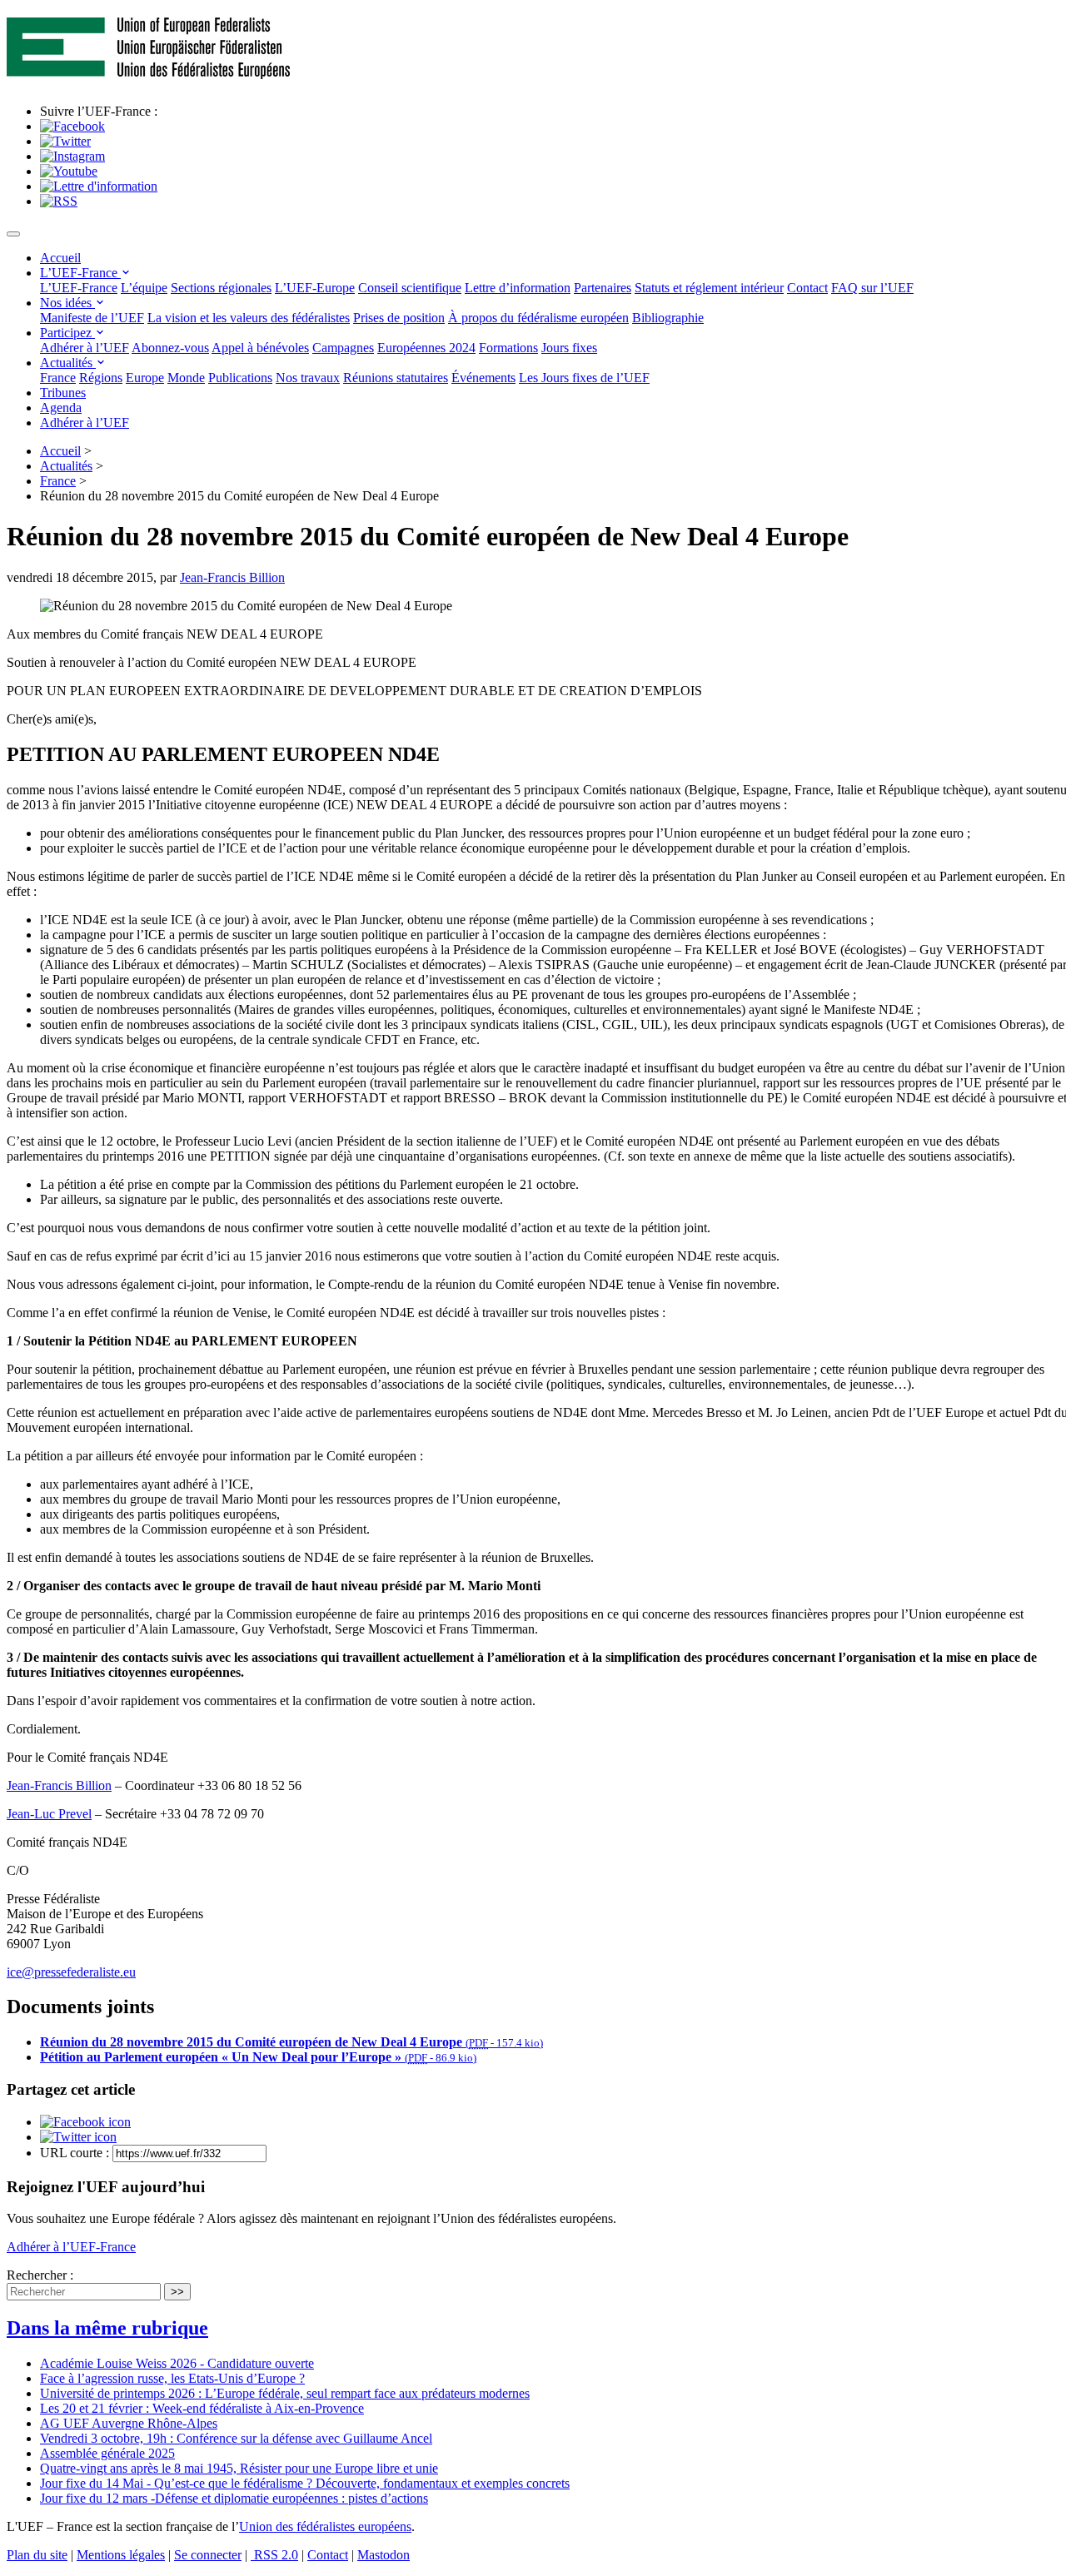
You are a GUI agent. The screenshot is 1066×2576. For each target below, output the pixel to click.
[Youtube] (69, 171)
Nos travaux (308, 378)
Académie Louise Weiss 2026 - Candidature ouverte (177, 2363)
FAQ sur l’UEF (872, 288)
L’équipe (144, 288)
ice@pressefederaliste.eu (71, 1972)
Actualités (68, 363)
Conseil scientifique (410, 288)
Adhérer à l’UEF (85, 348)
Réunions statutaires (396, 378)
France (58, 378)
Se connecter (208, 2555)
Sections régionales (221, 288)
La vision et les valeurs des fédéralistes (249, 318)
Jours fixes (569, 348)
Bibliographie (668, 318)
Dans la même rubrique (107, 2328)
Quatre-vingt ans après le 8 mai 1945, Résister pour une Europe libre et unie (239, 2468)
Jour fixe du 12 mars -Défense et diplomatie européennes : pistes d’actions (234, 2498)
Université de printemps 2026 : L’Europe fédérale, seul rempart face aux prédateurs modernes (285, 2393)
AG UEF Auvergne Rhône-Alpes (129, 2423)
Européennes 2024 (426, 348)
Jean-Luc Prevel (49, 1814)
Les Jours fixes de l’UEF (584, 378)
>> (177, 2292)
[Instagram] (72, 156)
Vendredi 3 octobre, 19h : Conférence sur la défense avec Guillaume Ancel (236, 2438)
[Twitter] (65, 141)
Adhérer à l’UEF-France (71, 2247)
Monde (186, 378)
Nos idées (67, 303)
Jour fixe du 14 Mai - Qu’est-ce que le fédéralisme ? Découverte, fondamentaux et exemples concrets (305, 2483)
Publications (240, 378)
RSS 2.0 (274, 2555)
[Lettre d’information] (99, 186)
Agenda (61, 408)
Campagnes (343, 348)
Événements (483, 378)
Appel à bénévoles (260, 348)
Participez (67, 333)
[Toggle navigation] (13, 234)
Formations (508, 348)
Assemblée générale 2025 (107, 2453)
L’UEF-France (80, 273)
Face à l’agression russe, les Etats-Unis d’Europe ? (172, 2378)
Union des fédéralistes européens (325, 2526)
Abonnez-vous (170, 348)
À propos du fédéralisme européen (538, 318)
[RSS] (59, 201)
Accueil (60, 258)
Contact (807, 288)
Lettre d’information (518, 288)
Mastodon (384, 2555)
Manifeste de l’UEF (92, 318)
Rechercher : (40, 2275)
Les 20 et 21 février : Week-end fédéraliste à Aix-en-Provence (202, 2408)
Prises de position (399, 318)
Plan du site (37, 2555)
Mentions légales (121, 2555)
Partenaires (603, 288)
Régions (101, 378)
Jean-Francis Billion (232, 577)
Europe (145, 378)
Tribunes (63, 393)
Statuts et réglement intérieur (709, 288)
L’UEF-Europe (315, 288)
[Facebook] (72, 126)
